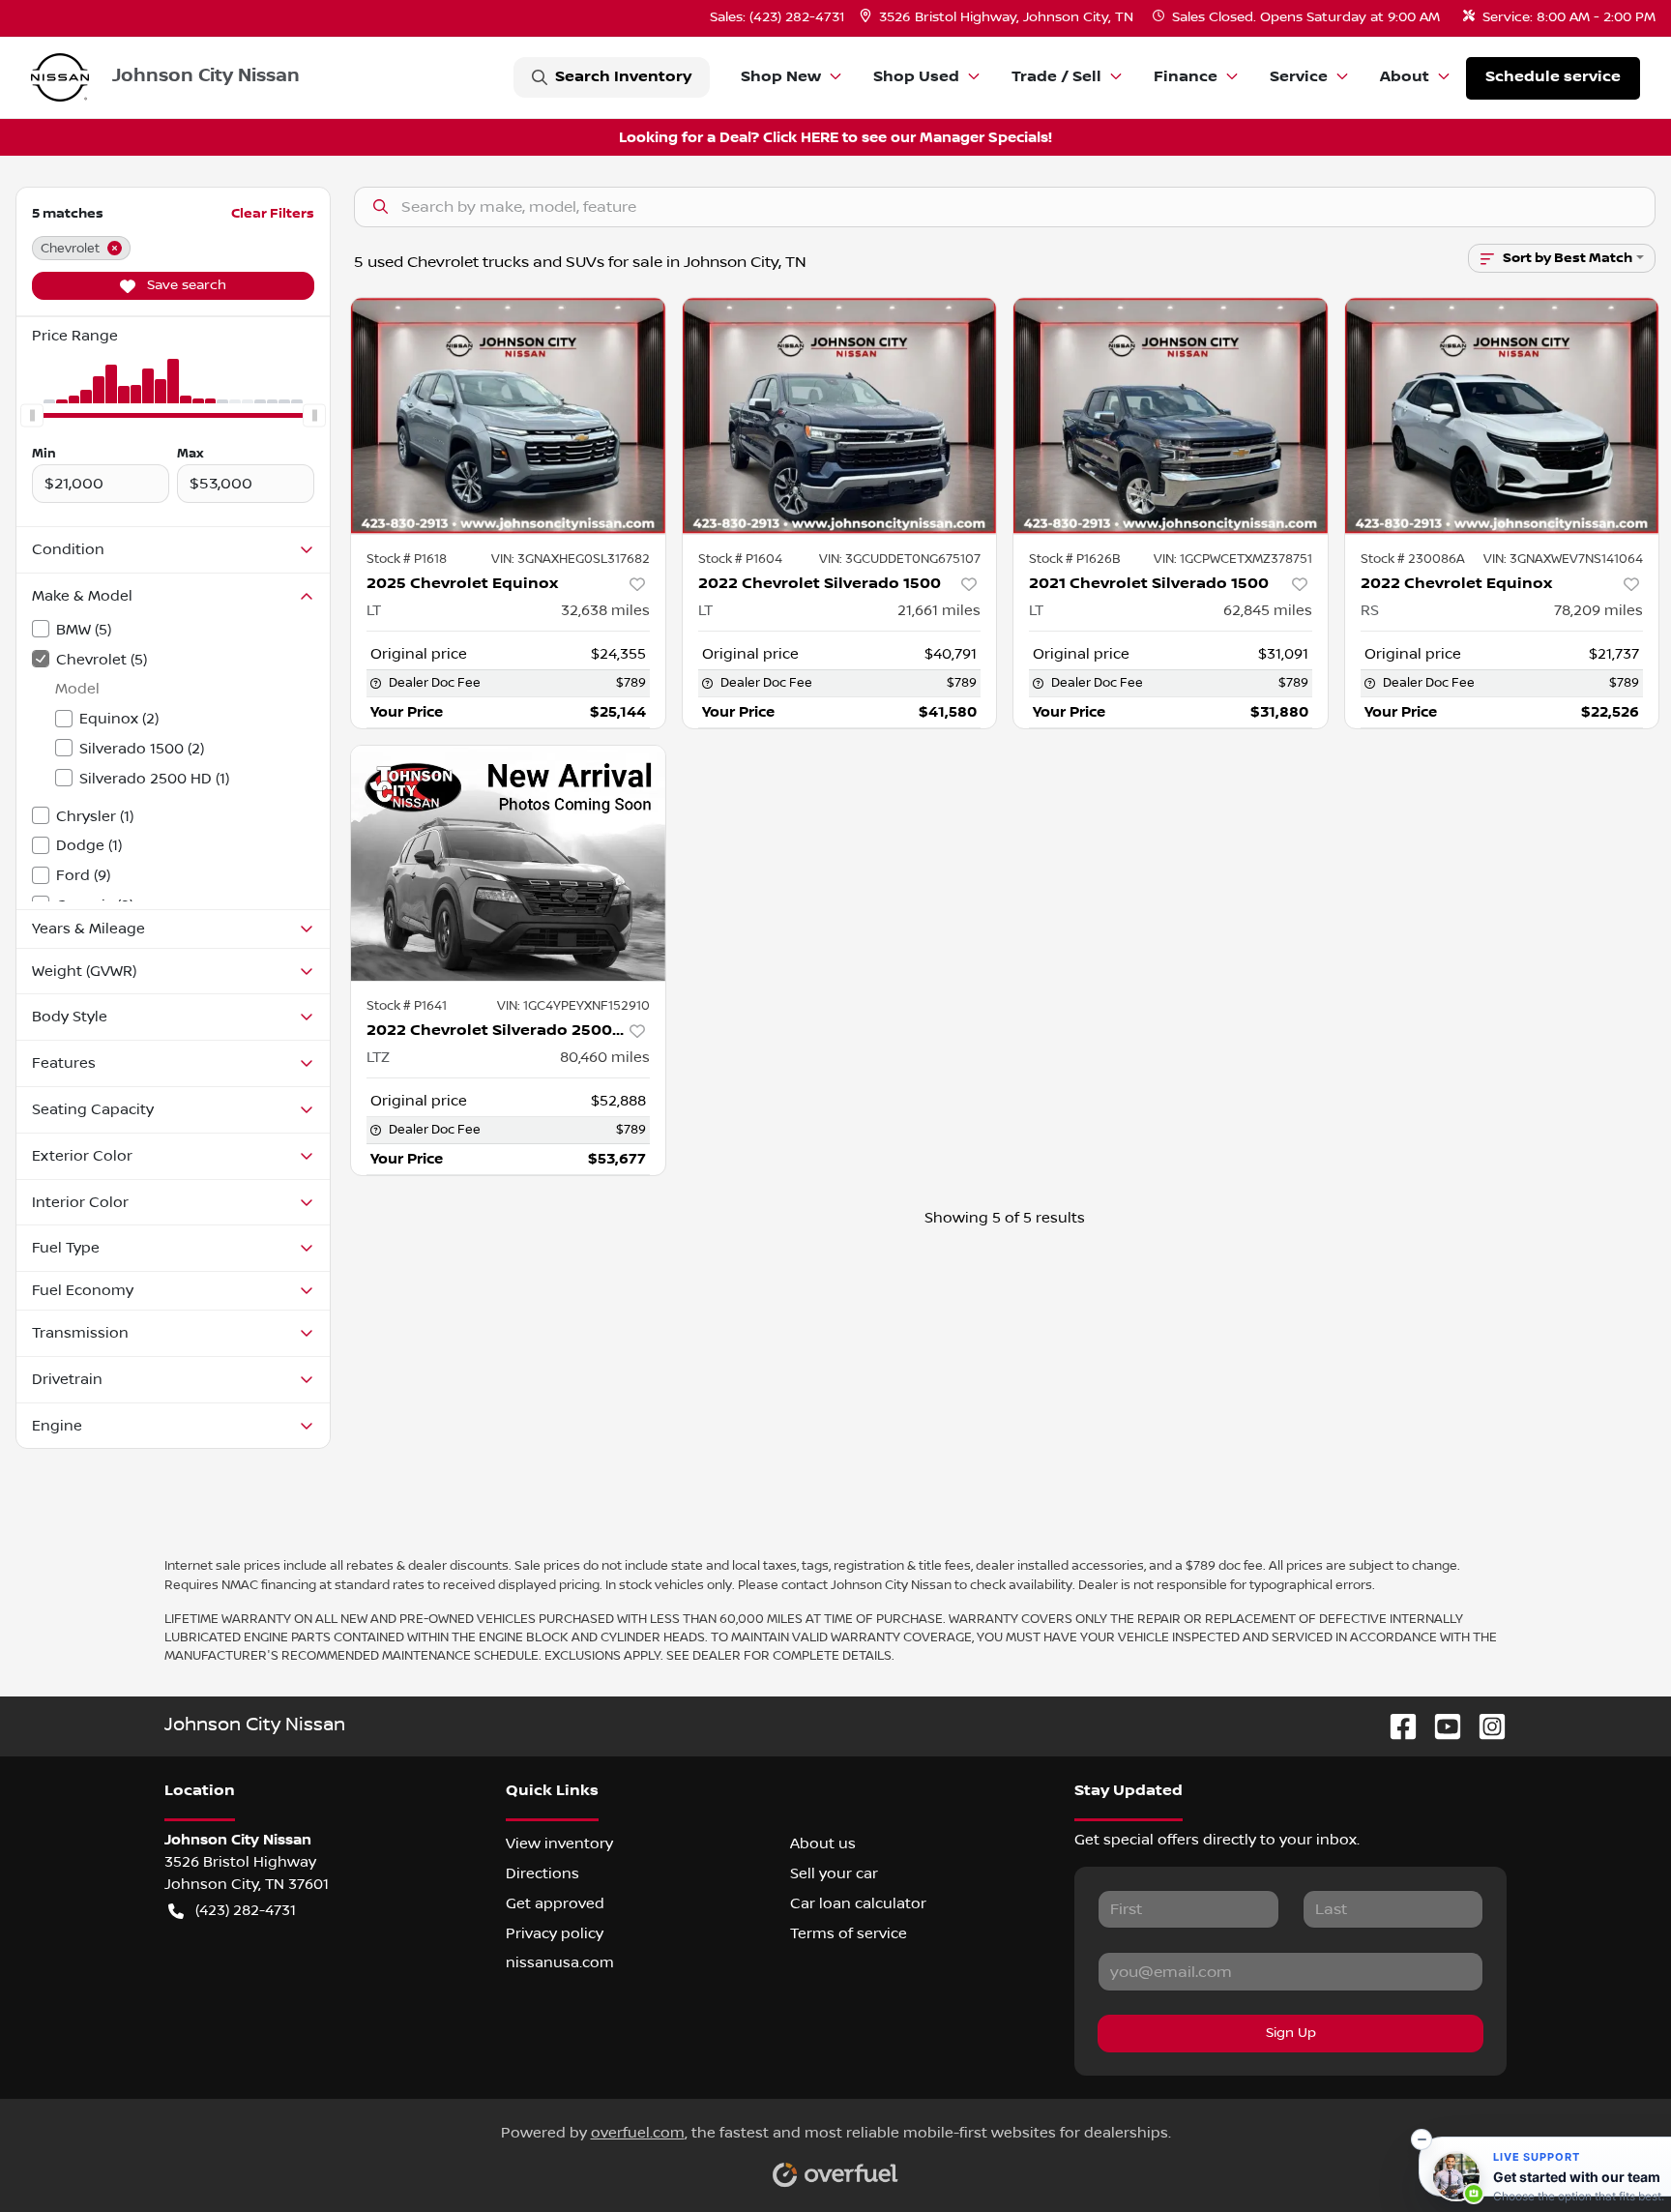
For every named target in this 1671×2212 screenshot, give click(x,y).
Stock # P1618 (407, 559)
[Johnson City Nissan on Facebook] (1395, 1726)
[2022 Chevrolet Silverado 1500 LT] (840, 415)
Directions (542, 1873)
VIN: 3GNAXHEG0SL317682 (571, 559)
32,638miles (605, 610)
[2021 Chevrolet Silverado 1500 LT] (1171, 415)
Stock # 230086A (1413, 559)
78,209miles (1598, 610)
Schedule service (1553, 77)
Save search (185, 285)
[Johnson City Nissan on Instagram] (1484, 1726)
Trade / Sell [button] (1056, 77)
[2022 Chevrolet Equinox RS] (1502, 415)
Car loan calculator (858, 1903)
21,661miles (939, 610)
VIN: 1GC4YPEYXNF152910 (573, 1006)
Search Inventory (623, 77)
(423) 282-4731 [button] (246, 1910)
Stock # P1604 (740, 559)
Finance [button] (1186, 77)
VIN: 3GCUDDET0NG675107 (900, 559)
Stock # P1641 (407, 1006)
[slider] (32, 415)
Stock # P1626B (1075, 559)
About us (823, 1843)
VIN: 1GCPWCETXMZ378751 (1233, 559)
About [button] (1405, 77)
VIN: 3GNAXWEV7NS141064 (1563, 559)
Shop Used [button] (916, 77)
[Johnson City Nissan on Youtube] (1440, 1726)
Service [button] (1299, 77)
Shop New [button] (781, 77)
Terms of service (849, 1933)
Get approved (555, 1903)
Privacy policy (555, 1933)
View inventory (559, 1843)
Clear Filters (273, 213)
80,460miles (605, 1057)
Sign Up (1291, 2033)
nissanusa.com (560, 1962)
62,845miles (1268, 610)
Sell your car (834, 1873)
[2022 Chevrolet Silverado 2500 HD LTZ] (508, 863)
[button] (998, 18)
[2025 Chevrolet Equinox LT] (508, 415)
